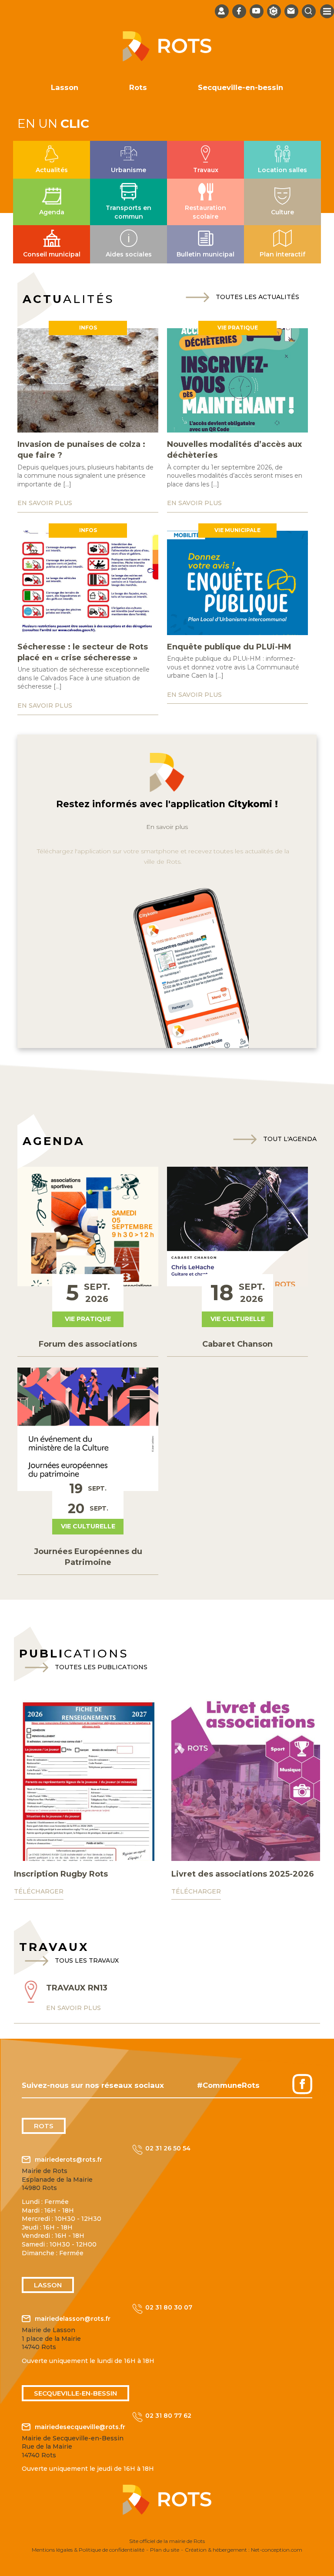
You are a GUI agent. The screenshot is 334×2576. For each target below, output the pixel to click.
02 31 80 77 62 (168, 2416)
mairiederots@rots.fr (68, 2160)
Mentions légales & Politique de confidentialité (88, 2550)
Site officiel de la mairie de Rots (167, 2541)
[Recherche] (309, 11)
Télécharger (39, 1891)
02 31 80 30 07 (169, 2307)
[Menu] (327, 11)
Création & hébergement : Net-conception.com (244, 2550)
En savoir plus (167, 827)
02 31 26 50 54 (168, 2148)
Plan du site (165, 2550)
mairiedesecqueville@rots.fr (80, 2427)
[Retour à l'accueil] (167, 59)
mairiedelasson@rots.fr (73, 2319)
